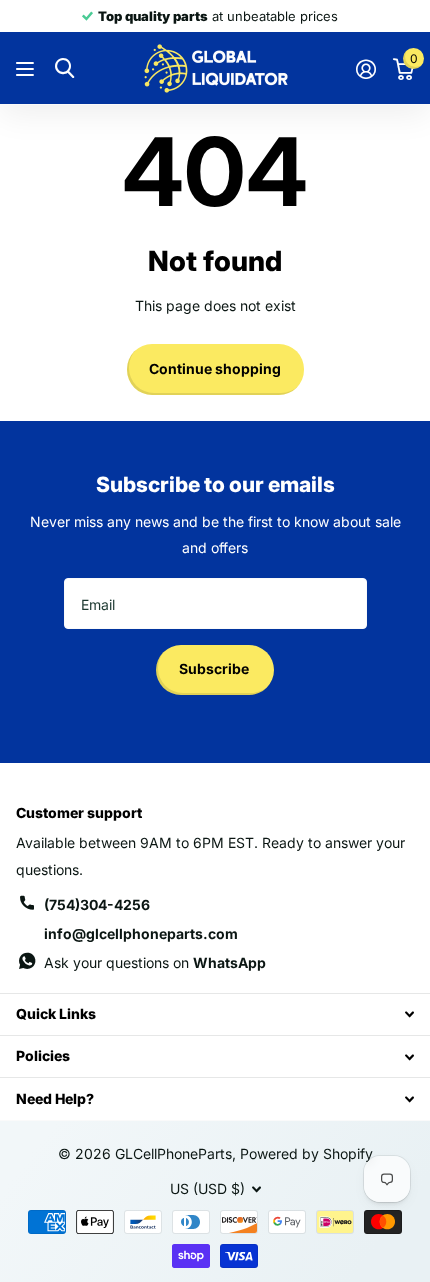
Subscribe (215, 668)
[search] (64, 68)
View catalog (27, 68)
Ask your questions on (155, 962)
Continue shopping (215, 368)
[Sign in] (365, 69)
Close (215, 1014)
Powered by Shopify (306, 1153)
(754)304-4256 (97, 904)
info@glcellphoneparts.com (141, 933)
